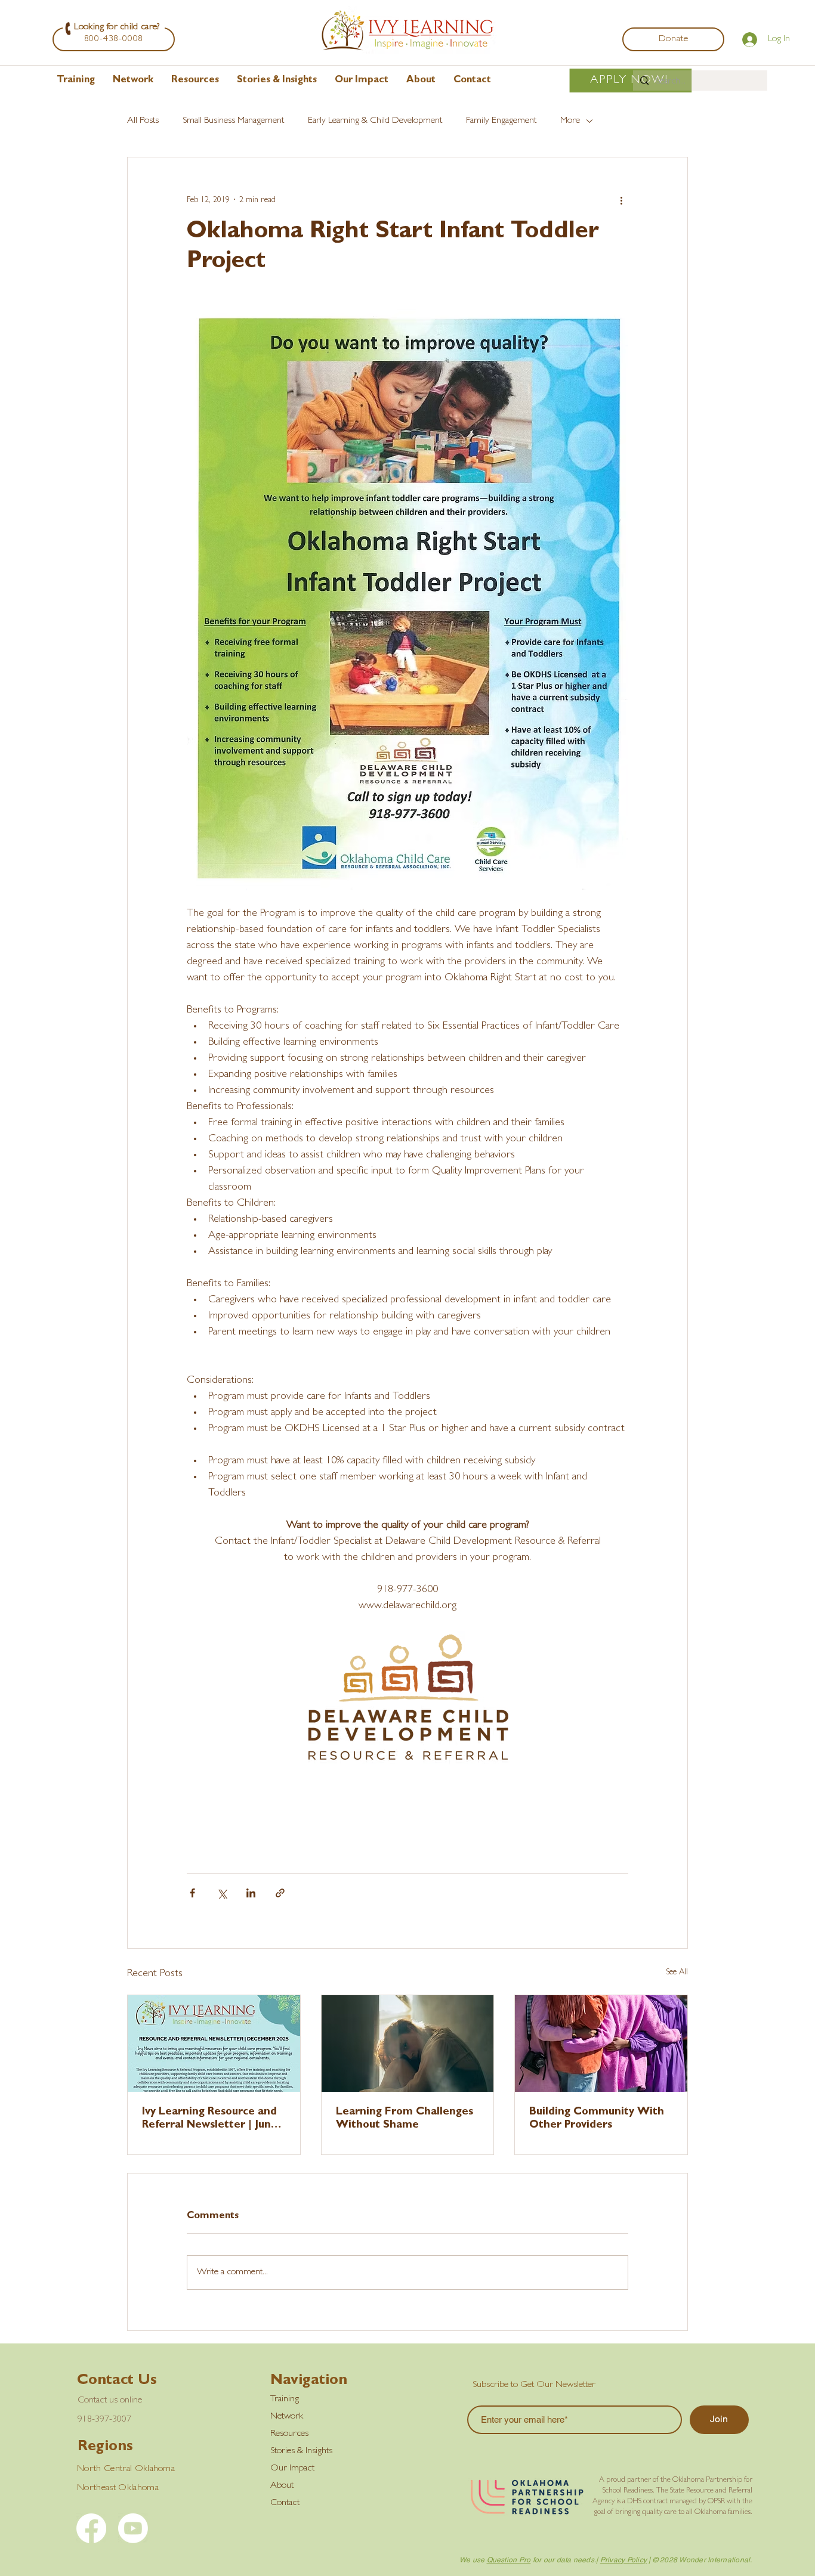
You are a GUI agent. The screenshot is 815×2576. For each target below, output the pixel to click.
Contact (285, 2503)
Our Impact (292, 2469)
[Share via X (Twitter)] (222, 1893)
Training (285, 2399)
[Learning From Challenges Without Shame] (408, 2044)
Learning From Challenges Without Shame (405, 2119)
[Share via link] (280, 1893)
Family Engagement (501, 121)
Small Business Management (233, 121)
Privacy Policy (623, 2560)
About (282, 2486)
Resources (289, 2434)
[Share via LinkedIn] (251, 1893)
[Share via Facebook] (192, 1893)
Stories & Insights (301, 2451)
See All (677, 1973)
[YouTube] (133, 2528)
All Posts (143, 121)
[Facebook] (91, 2528)
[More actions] (621, 200)
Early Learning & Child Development (375, 121)
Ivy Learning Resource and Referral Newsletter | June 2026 (210, 2120)
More (570, 121)
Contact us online (110, 2401)
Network (287, 2417)
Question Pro (509, 2560)
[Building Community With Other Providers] (601, 2044)
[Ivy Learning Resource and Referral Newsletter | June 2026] (214, 2044)
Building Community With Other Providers (597, 2119)
